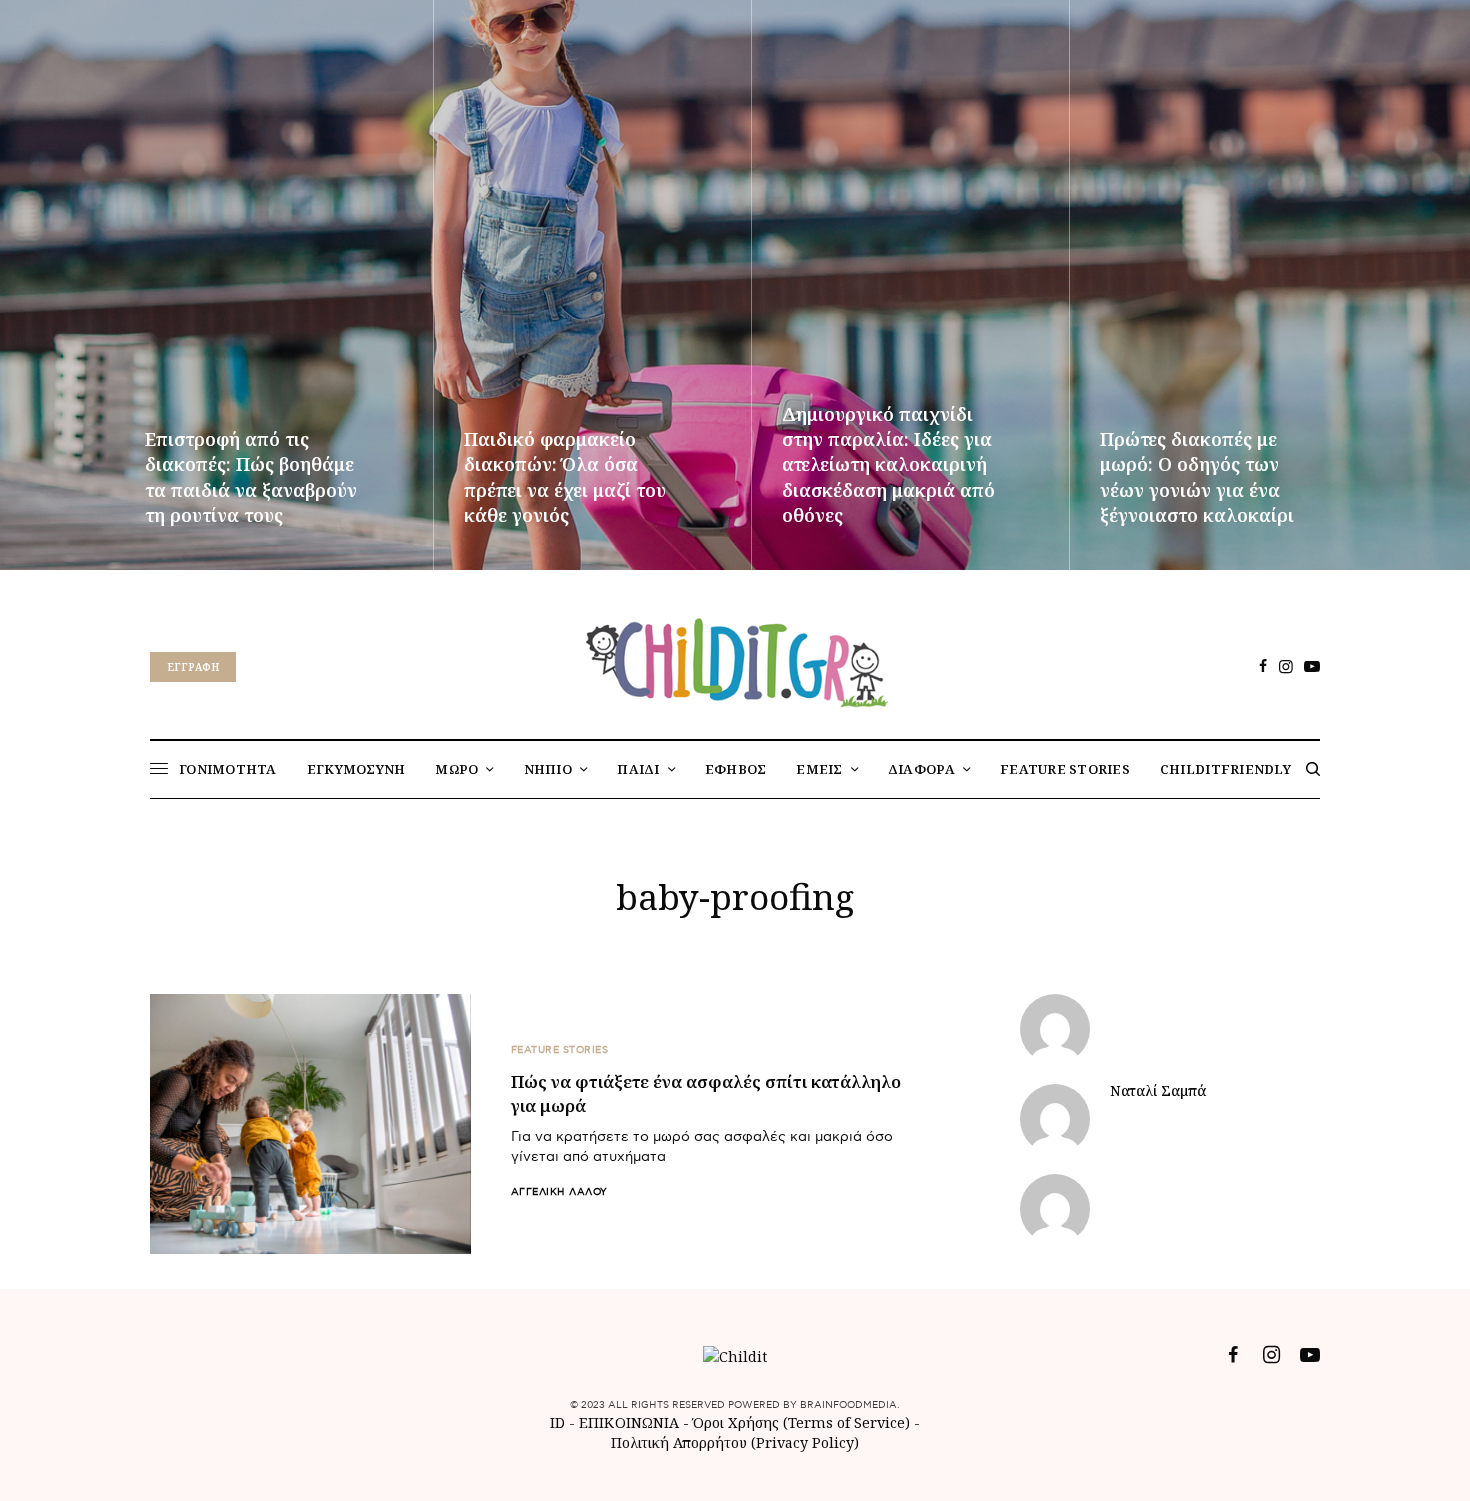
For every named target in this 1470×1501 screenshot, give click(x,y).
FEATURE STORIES (560, 1050)
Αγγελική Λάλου (559, 1192)
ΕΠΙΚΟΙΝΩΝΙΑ (631, 1422)
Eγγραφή (193, 667)
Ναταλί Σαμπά (1158, 1091)
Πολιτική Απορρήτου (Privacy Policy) (735, 1442)
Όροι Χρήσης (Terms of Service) (801, 1422)
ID (557, 1422)
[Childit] (735, 659)
